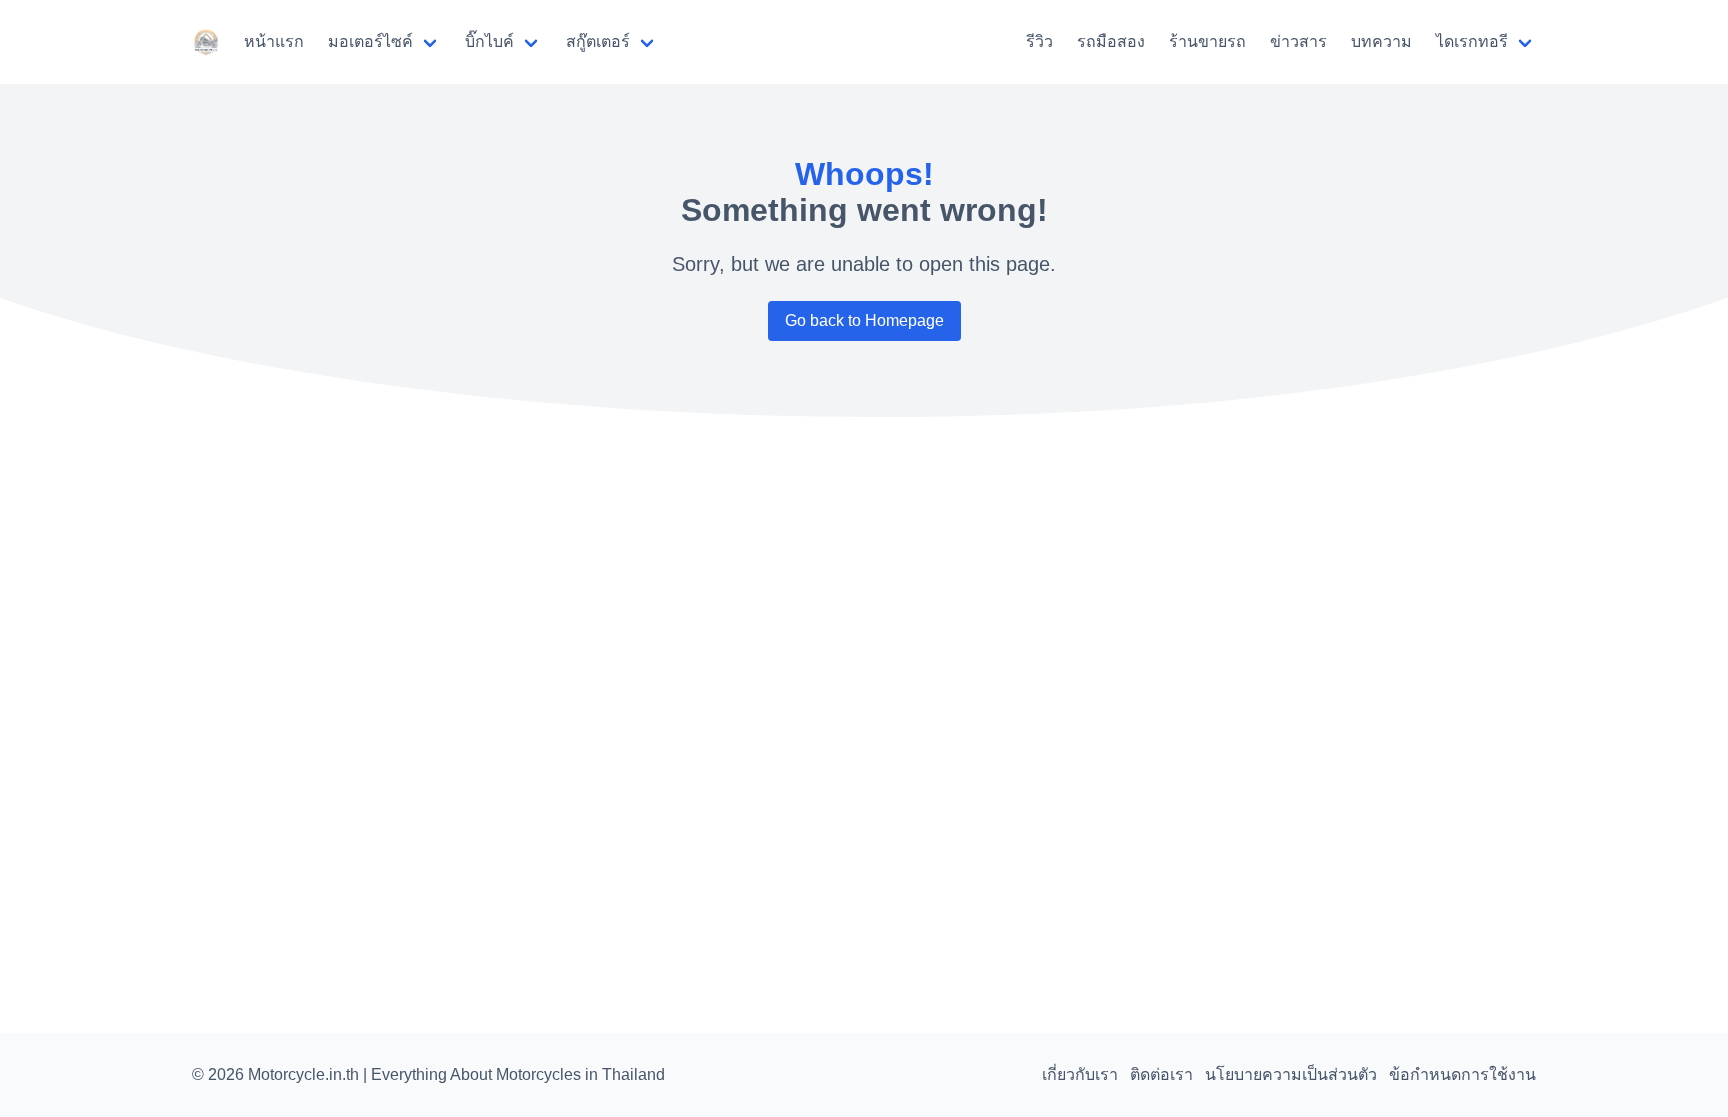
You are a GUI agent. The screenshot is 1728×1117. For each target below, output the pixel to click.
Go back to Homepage (864, 320)
